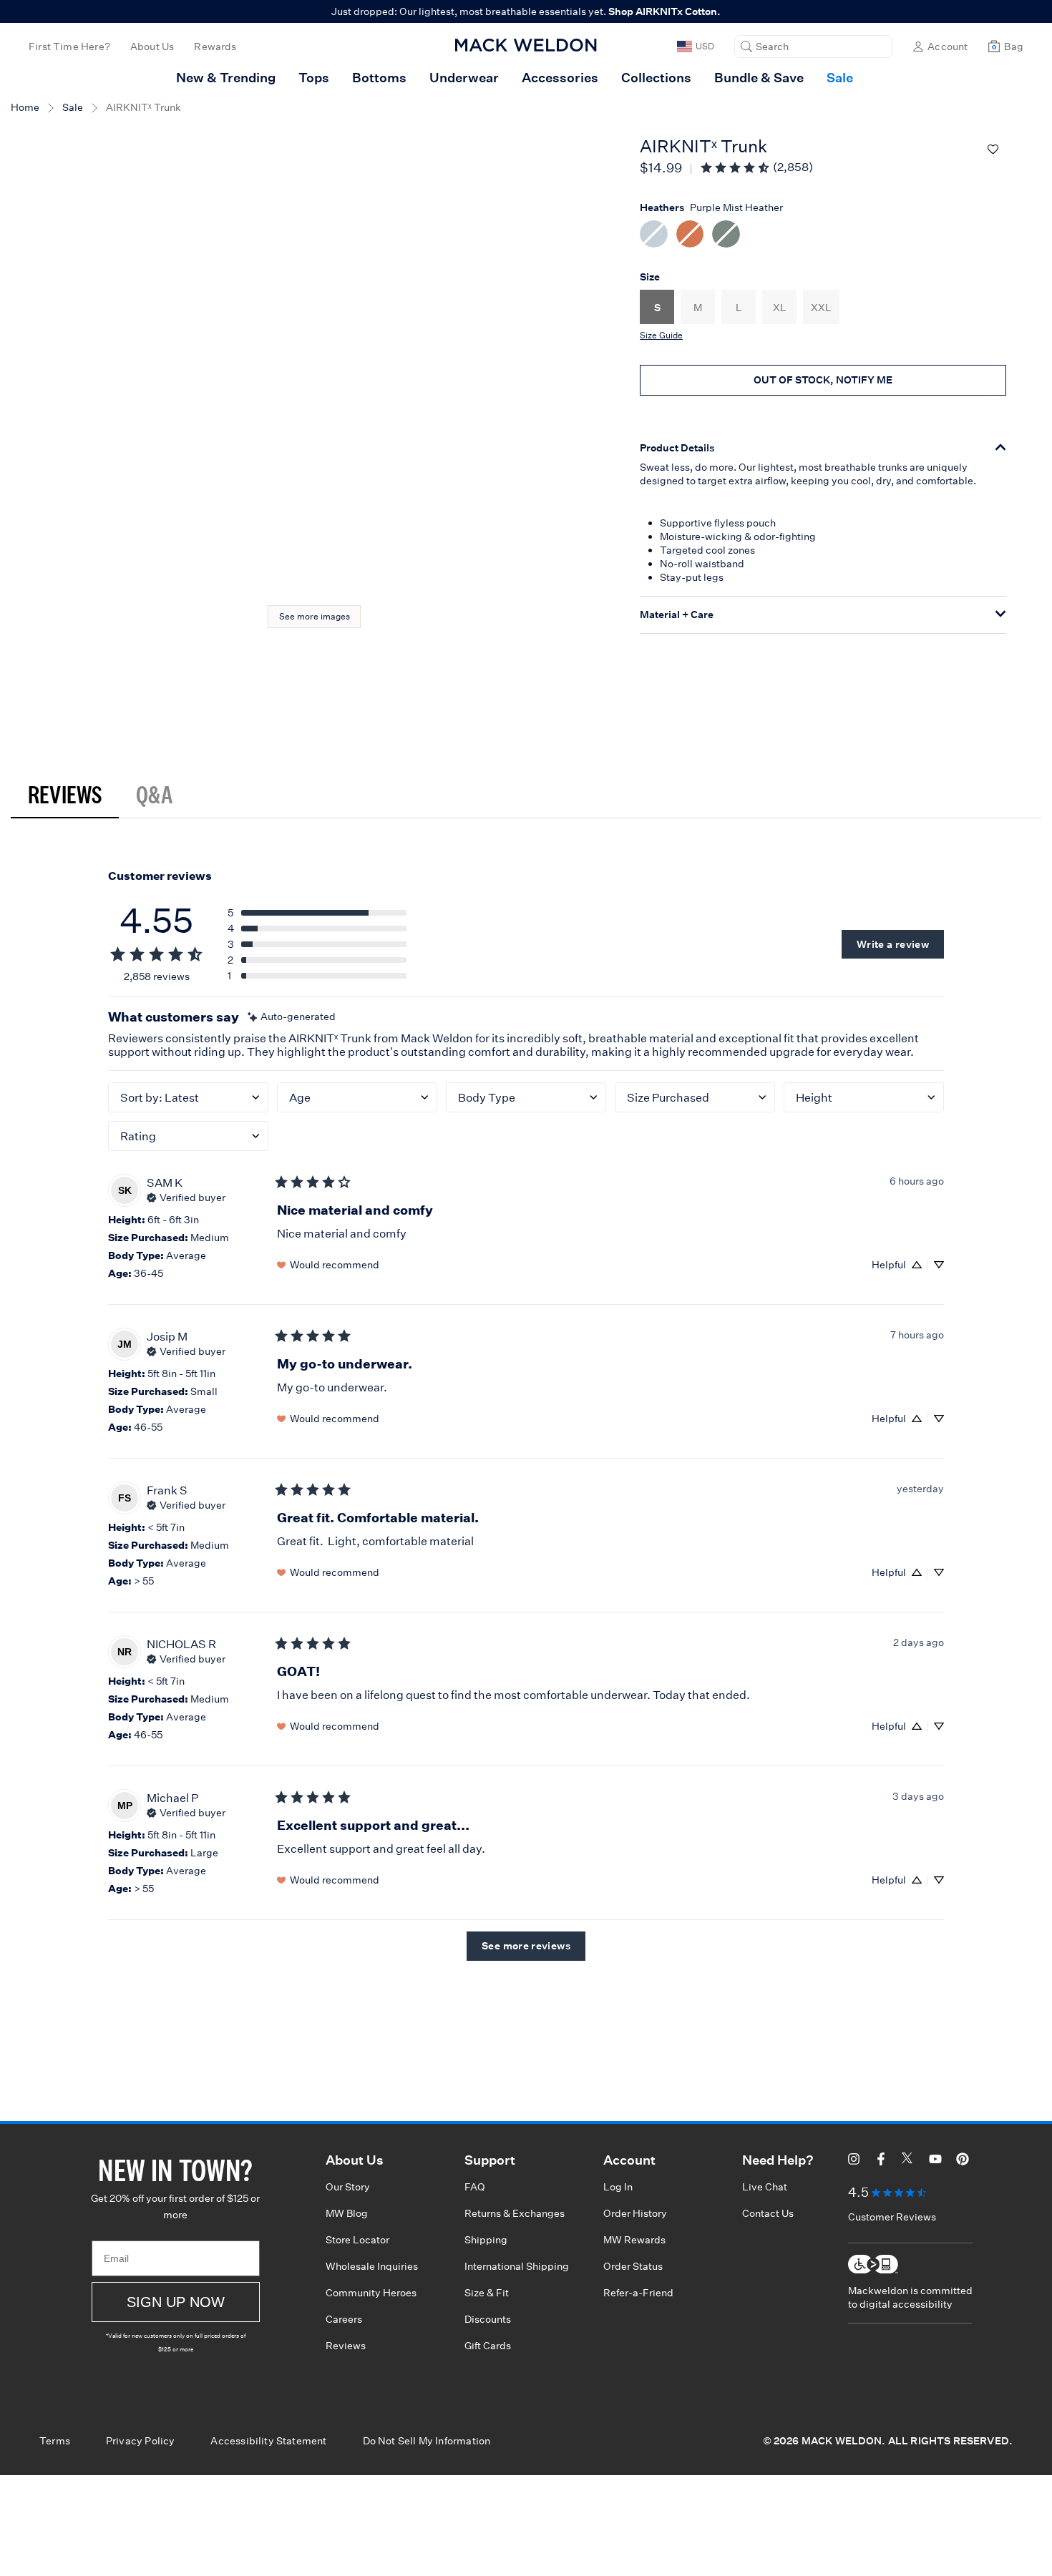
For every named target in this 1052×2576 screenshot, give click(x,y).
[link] (756, 167)
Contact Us (768, 2213)
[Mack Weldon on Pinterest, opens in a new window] (963, 2161)
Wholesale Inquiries (372, 2266)
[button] (813, 46)
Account (948, 46)
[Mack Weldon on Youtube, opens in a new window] (935, 2161)
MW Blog (347, 2213)
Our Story (348, 2187)
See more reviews (526, 1946)
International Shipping (517, 2266)
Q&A (154, 794)
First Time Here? (69, 46)
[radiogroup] (823, 236)
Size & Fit (487, 2293)
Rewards (215, 46)
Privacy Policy (141, 2441)
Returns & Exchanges (515, 2213)
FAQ (475, 2187)
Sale (73, 107)
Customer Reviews (892, 2217)
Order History (635, 2213)
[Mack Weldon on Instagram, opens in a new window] (854, 2161)
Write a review (893, 944)
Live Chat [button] (765, 2187)
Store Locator (357, 2240)
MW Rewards (634, 2240)
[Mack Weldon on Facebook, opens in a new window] (881, 2161)
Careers (344, 2319)
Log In (618, 2187)
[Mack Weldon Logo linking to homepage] (526, 45)
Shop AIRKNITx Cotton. (664, 11)
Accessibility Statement (268, 2441)
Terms (55, 2441)
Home (25, 107)
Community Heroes (371, 2293)
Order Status (633, 2266)
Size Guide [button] (661, 335)
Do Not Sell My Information (427, 2441)
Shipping (486, 2240)
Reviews (65, 794)
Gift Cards (488, 2346)
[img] (292, 1017)
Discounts (488, 2319)
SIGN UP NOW (176, 2302)
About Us (152, 46)
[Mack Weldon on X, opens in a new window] (908, 2161)
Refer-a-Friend (638, 2293)
